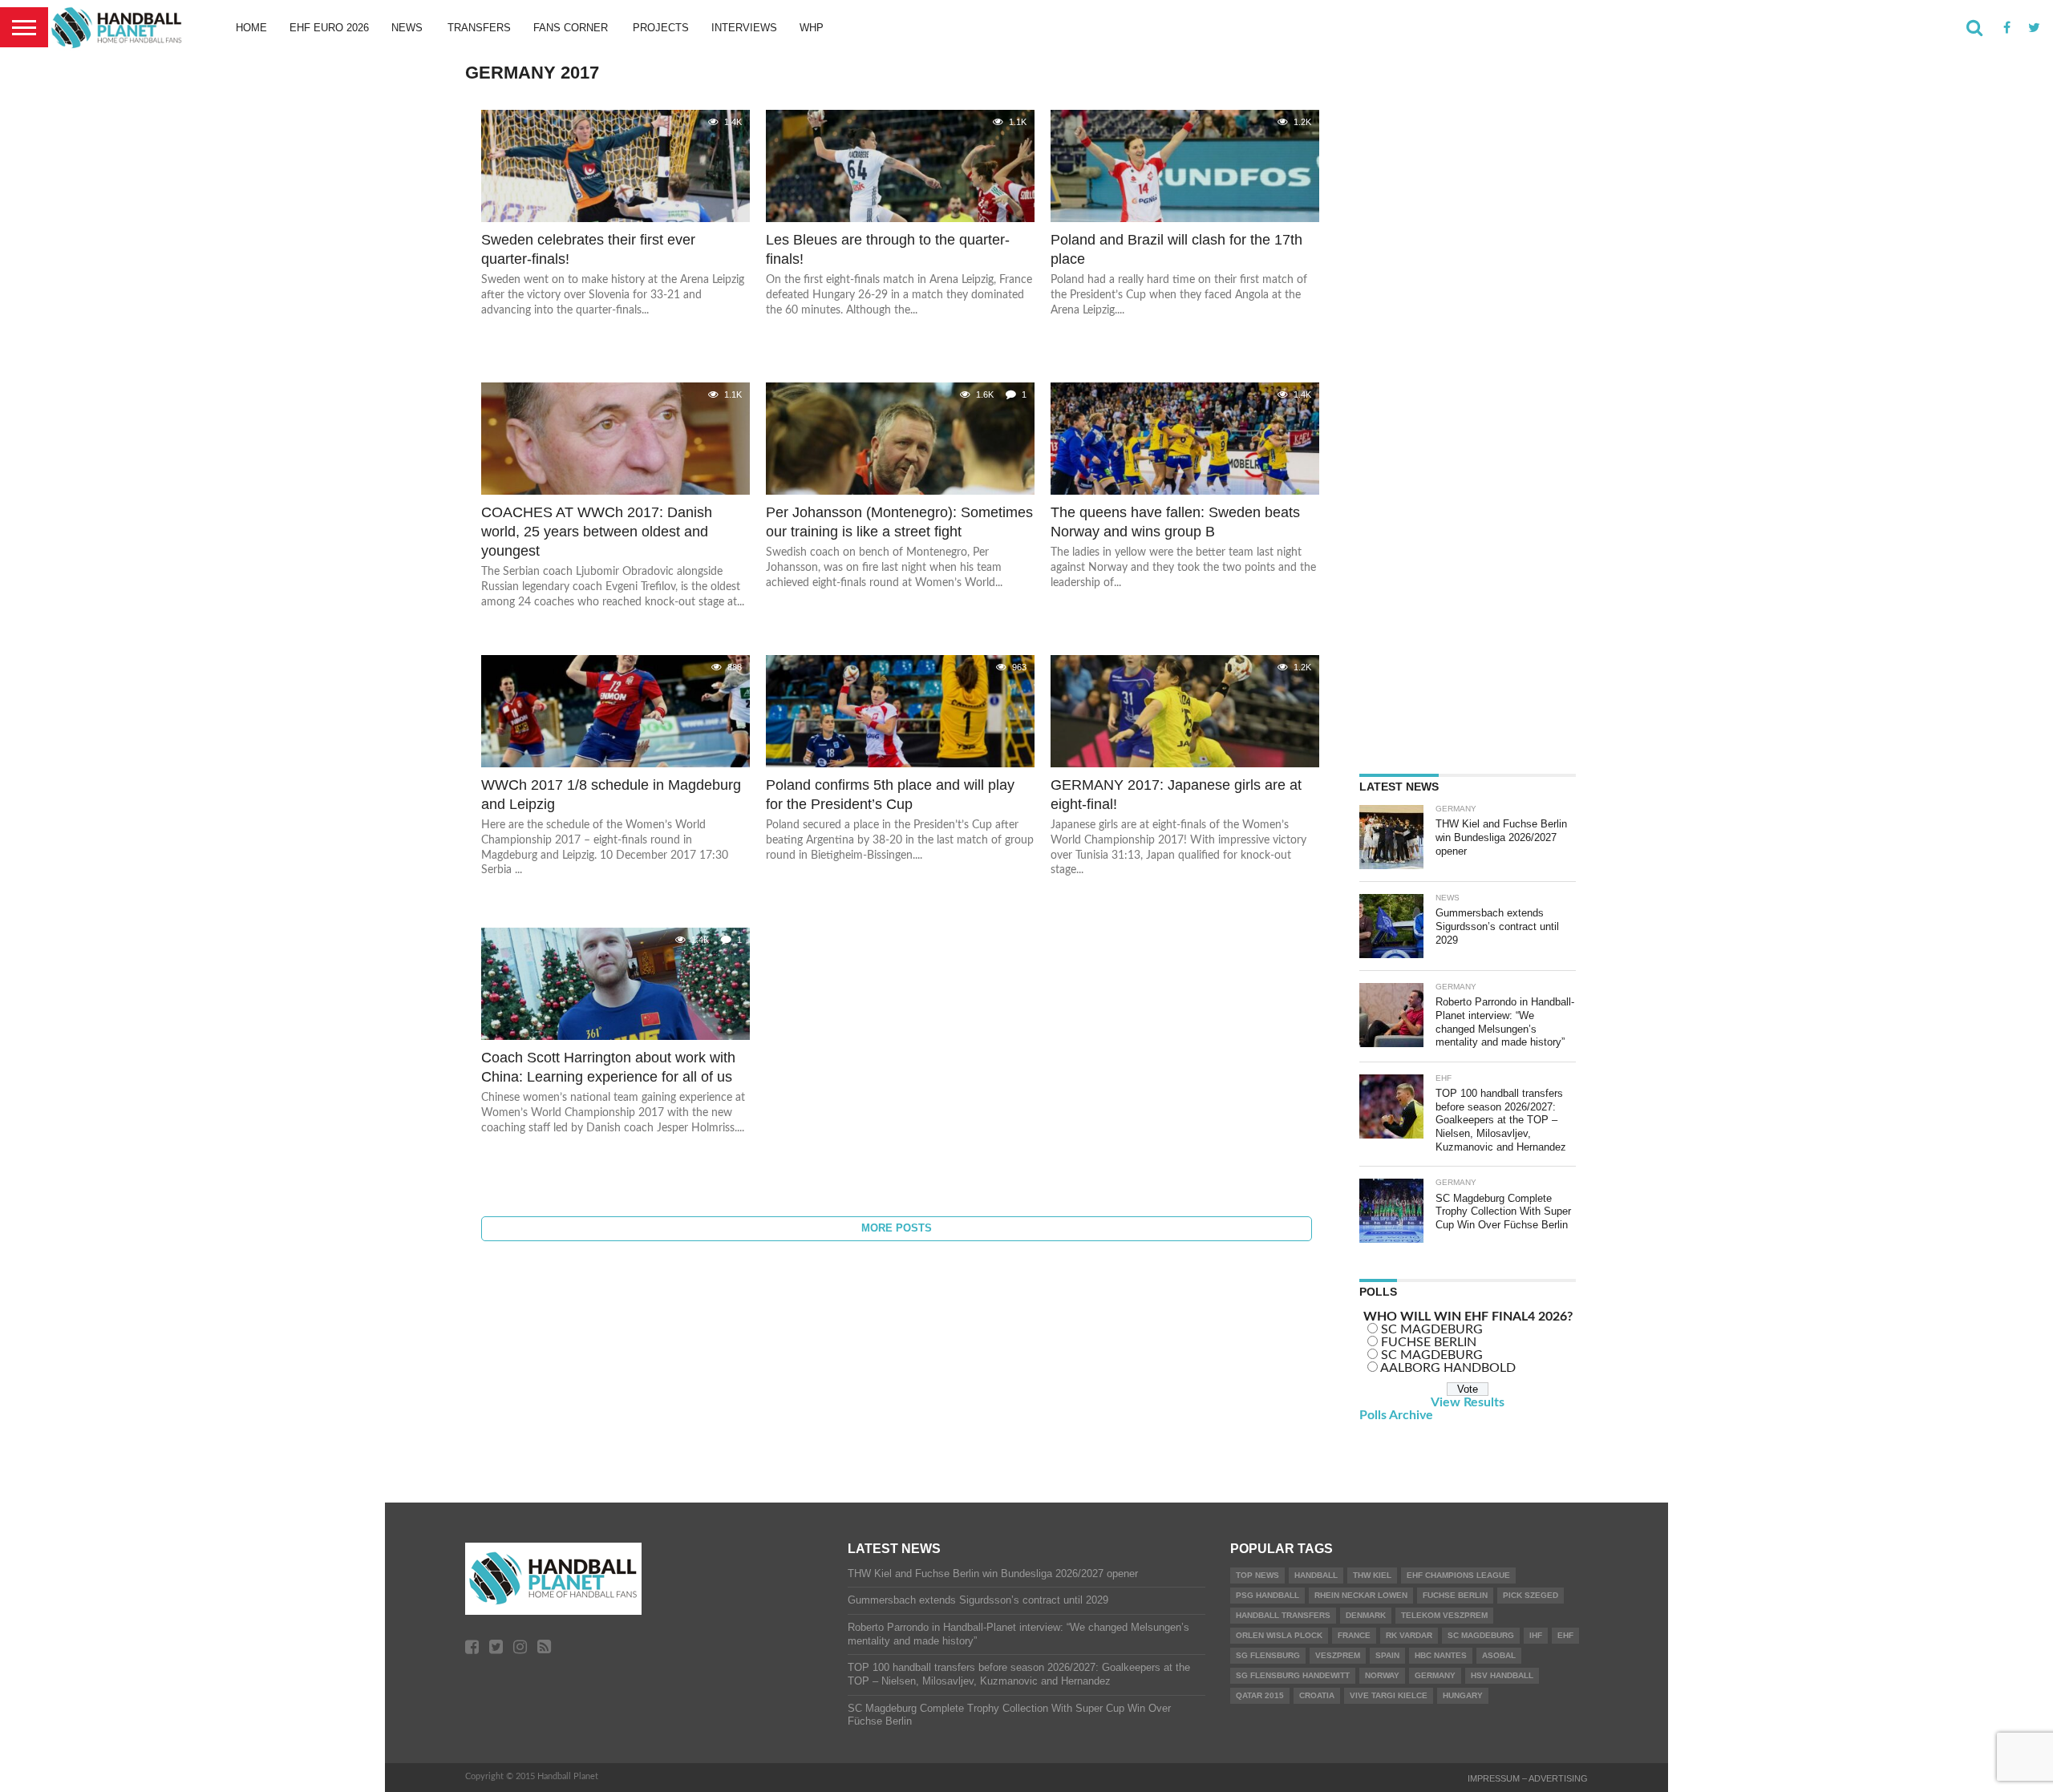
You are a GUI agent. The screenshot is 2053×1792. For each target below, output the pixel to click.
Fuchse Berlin (1455, 1595)
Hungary (1463, 1695)
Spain (1387, 1655)
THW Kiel (1372, 1575)
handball (1316, 1575)
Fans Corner (571, 28)
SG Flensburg (1268, 1655)
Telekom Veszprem (1444, 1615)
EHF (1565, 1635)
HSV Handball (1502, 1675)
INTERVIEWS (744, 28)
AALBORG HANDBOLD (1448, 1368)
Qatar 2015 (1260, 1695)
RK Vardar (1409, 1635)
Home (251, 28)
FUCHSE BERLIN (1429, 1342)
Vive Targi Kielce (1389, 1695)
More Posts (897, 1228)
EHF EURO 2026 (329, 28)
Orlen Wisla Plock (1279, 1635)
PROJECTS (661, 28)
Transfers (479, 28)
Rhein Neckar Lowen (1361, 1595)
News (407, 28)
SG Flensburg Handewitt (1293, 1675)
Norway (1382, 1675)
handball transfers (1283, 1615)
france (1354, 1635)
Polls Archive (1396, 1415)
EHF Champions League (1458, 1575)
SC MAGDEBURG (1432, 1329)
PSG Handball (1267, 1595)
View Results (1468, 1402)
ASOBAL (1499, 1655)
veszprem (1338, 1655)
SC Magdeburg (1481, 1635)
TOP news (1257, 1575)
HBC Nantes (1441, 1655)
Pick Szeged (1531, 1595)
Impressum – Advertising (1528, 1778)
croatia (1317, 1695)
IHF (1536, 1635)
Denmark (1366, 1615)
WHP (812, 28)
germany (1435, 1675)
